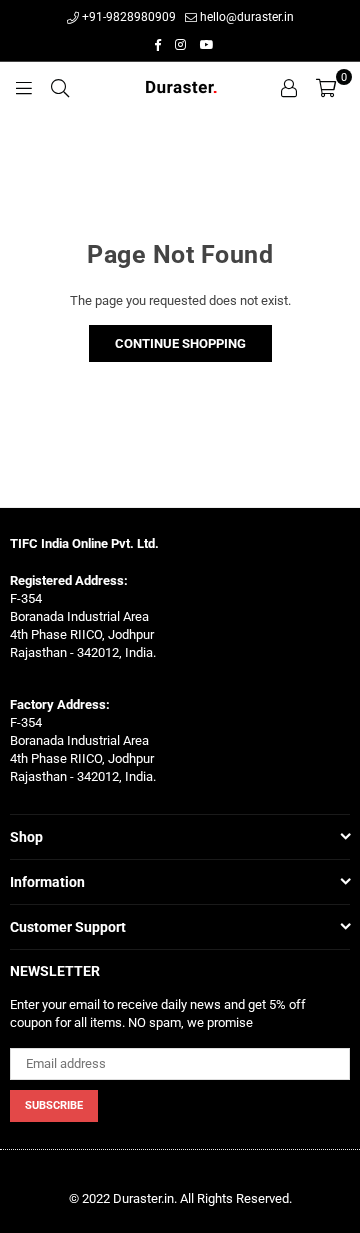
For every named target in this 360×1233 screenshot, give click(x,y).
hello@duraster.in (245, 17)
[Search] (60, 87)
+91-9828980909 (127, 17)
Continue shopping (180, 343)
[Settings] (289, 87)
